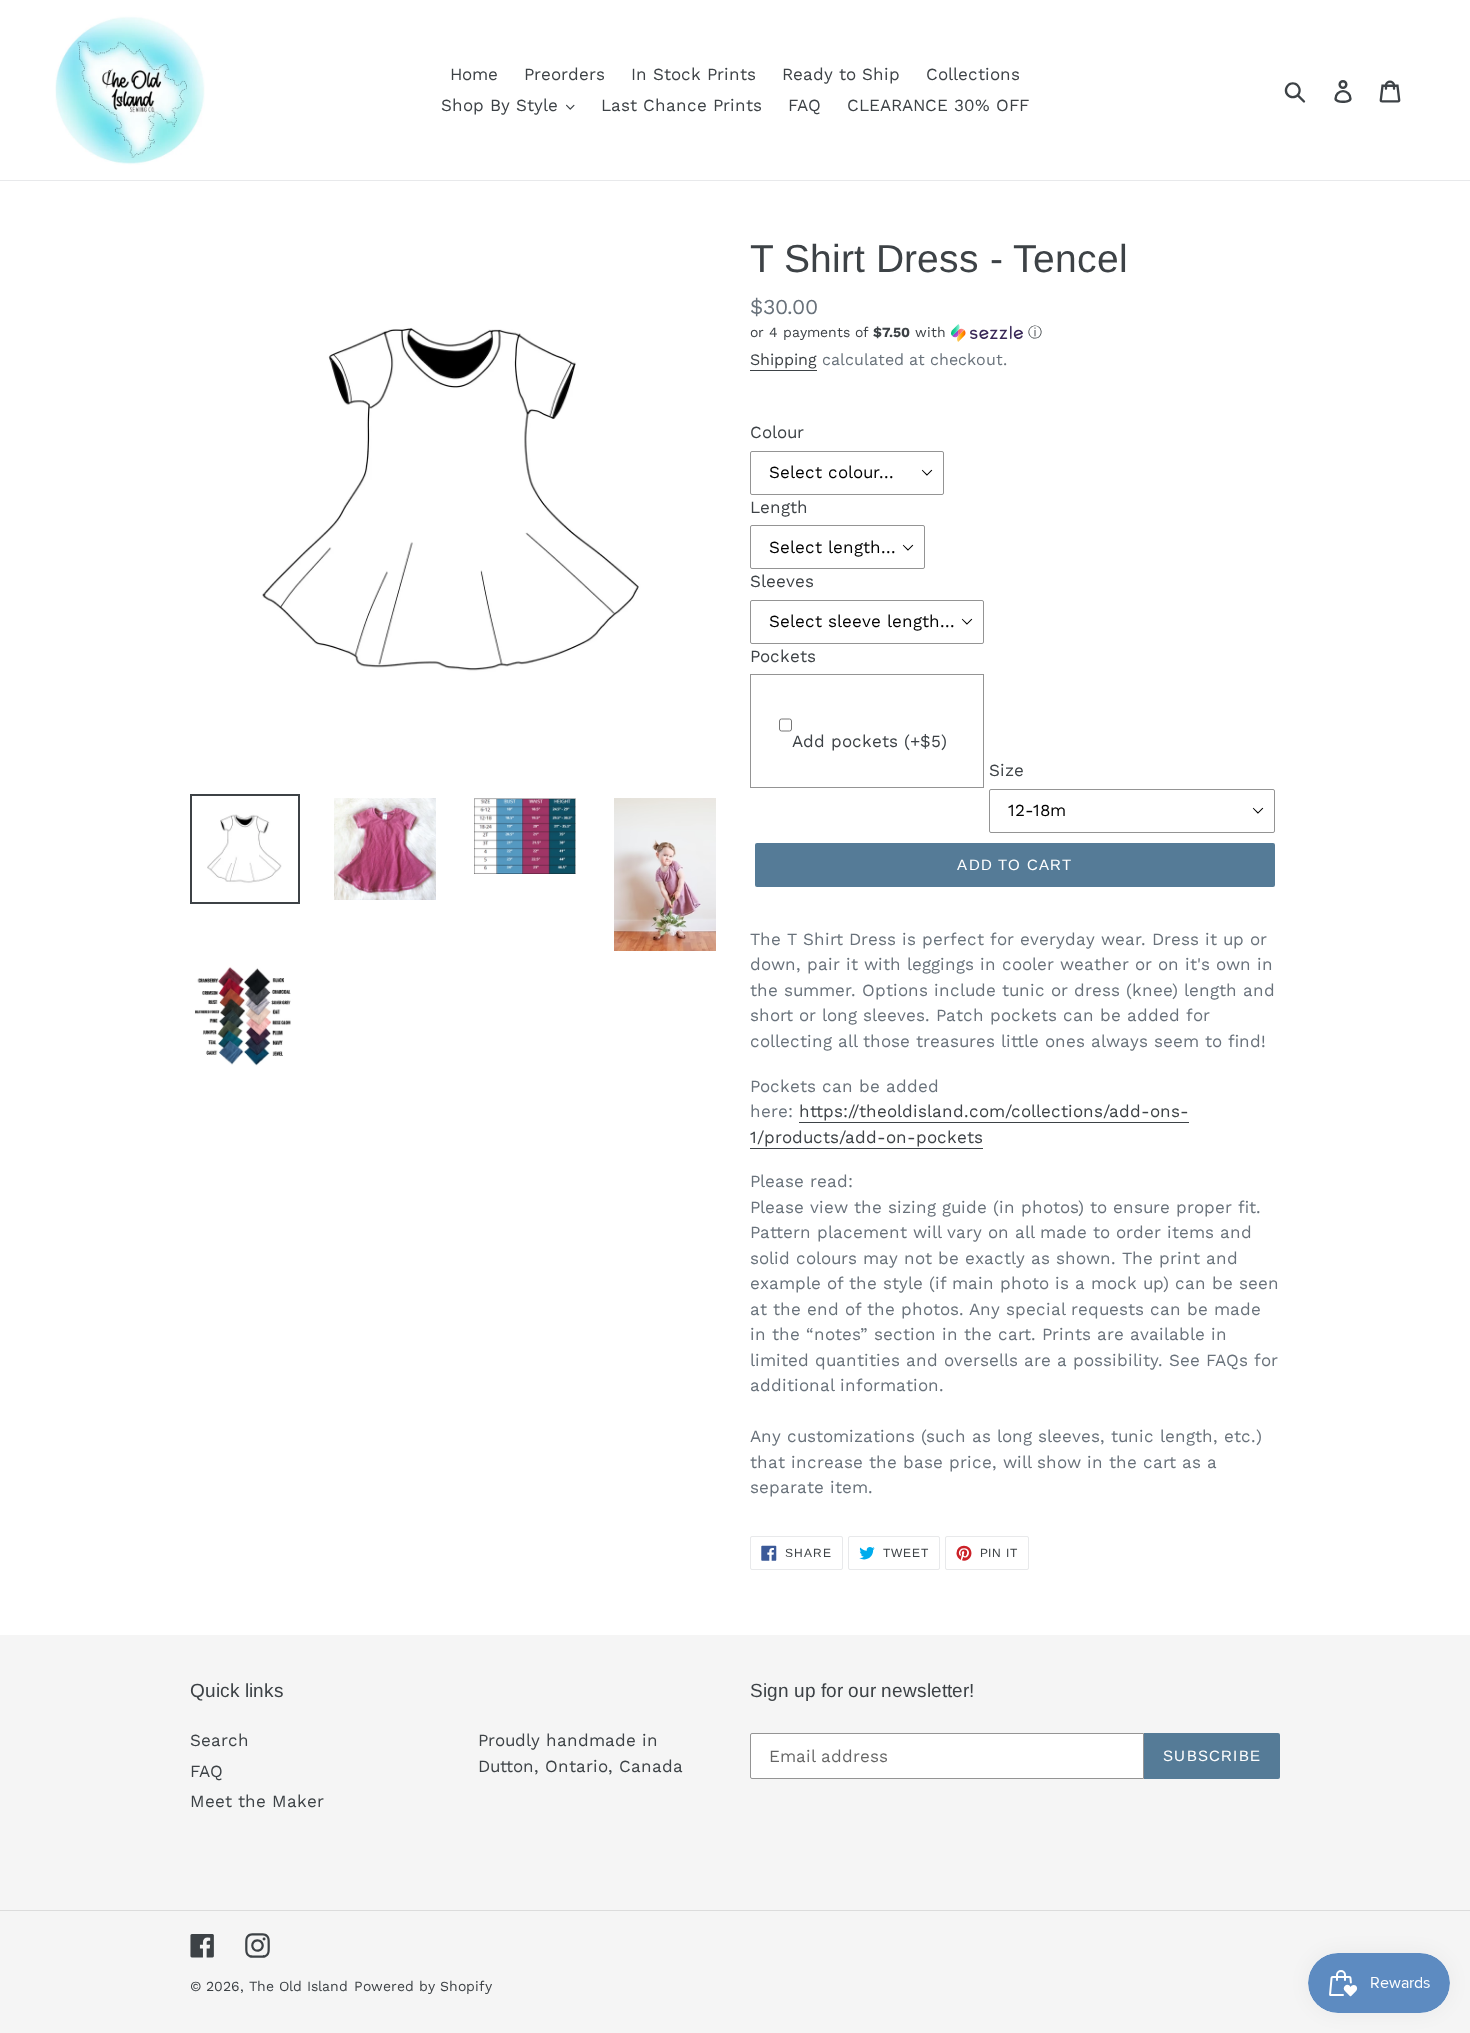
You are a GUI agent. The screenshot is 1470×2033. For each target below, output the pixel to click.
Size (1006, 770)
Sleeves (782, 581)
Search (219, 1740)
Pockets (783, 656)
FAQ (206, 1771)
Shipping (783, 359)
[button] (1015, 332)
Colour (777, 432)
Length (779, 507)
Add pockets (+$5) (869, 741)
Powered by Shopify (423, 1986)
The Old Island (298, 1986)
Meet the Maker (257, 1801)
